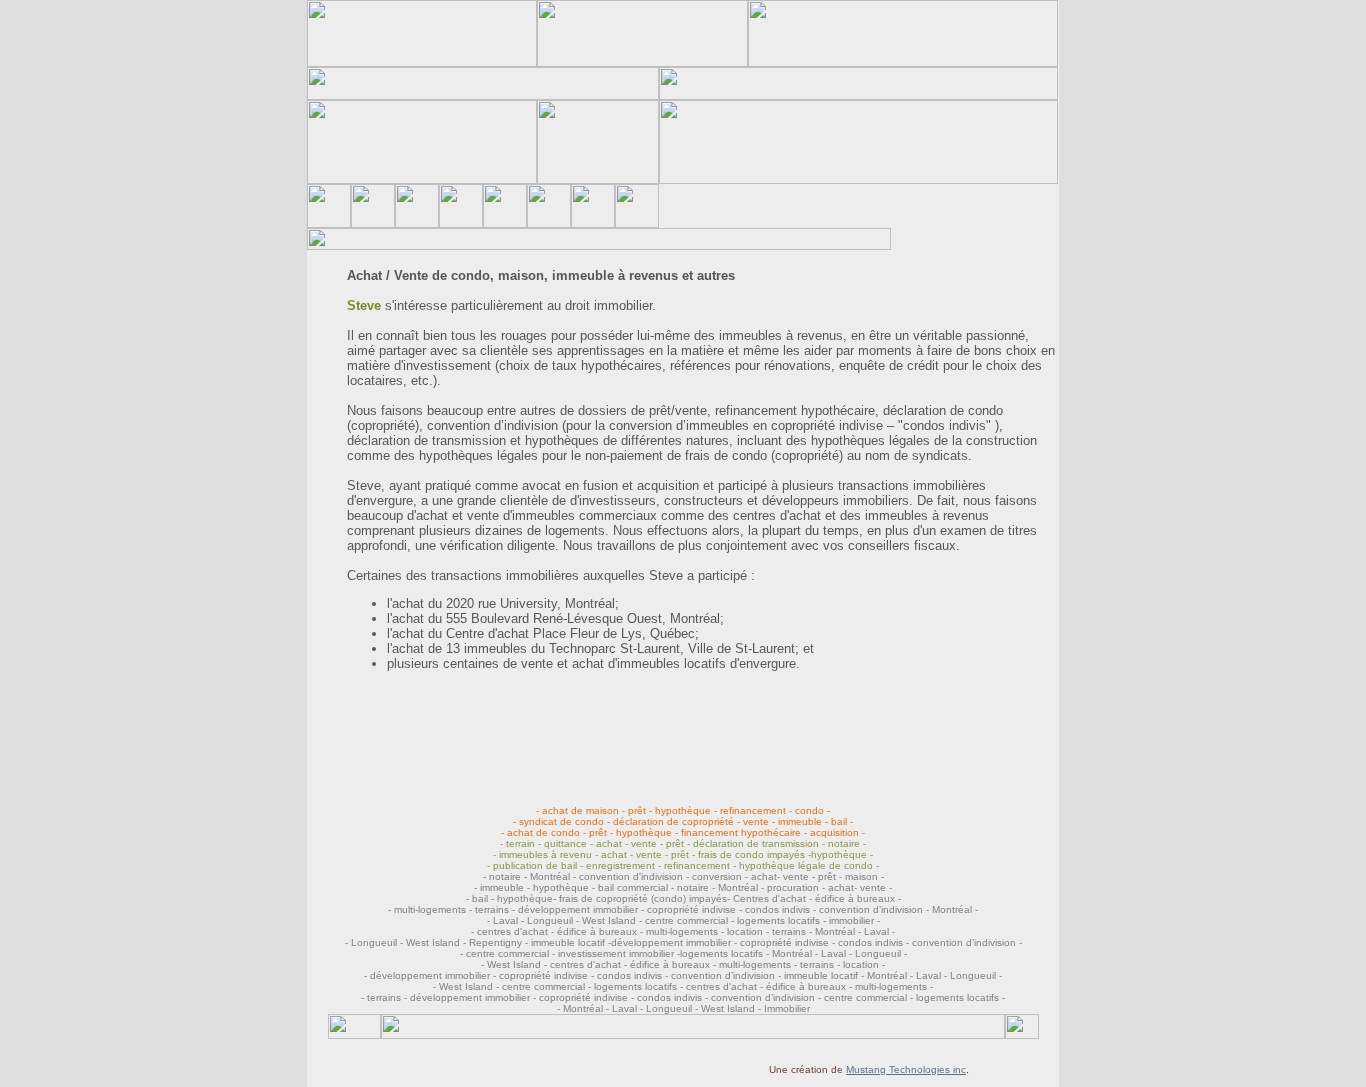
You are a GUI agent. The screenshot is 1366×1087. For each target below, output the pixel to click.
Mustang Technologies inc (906, 1069)
